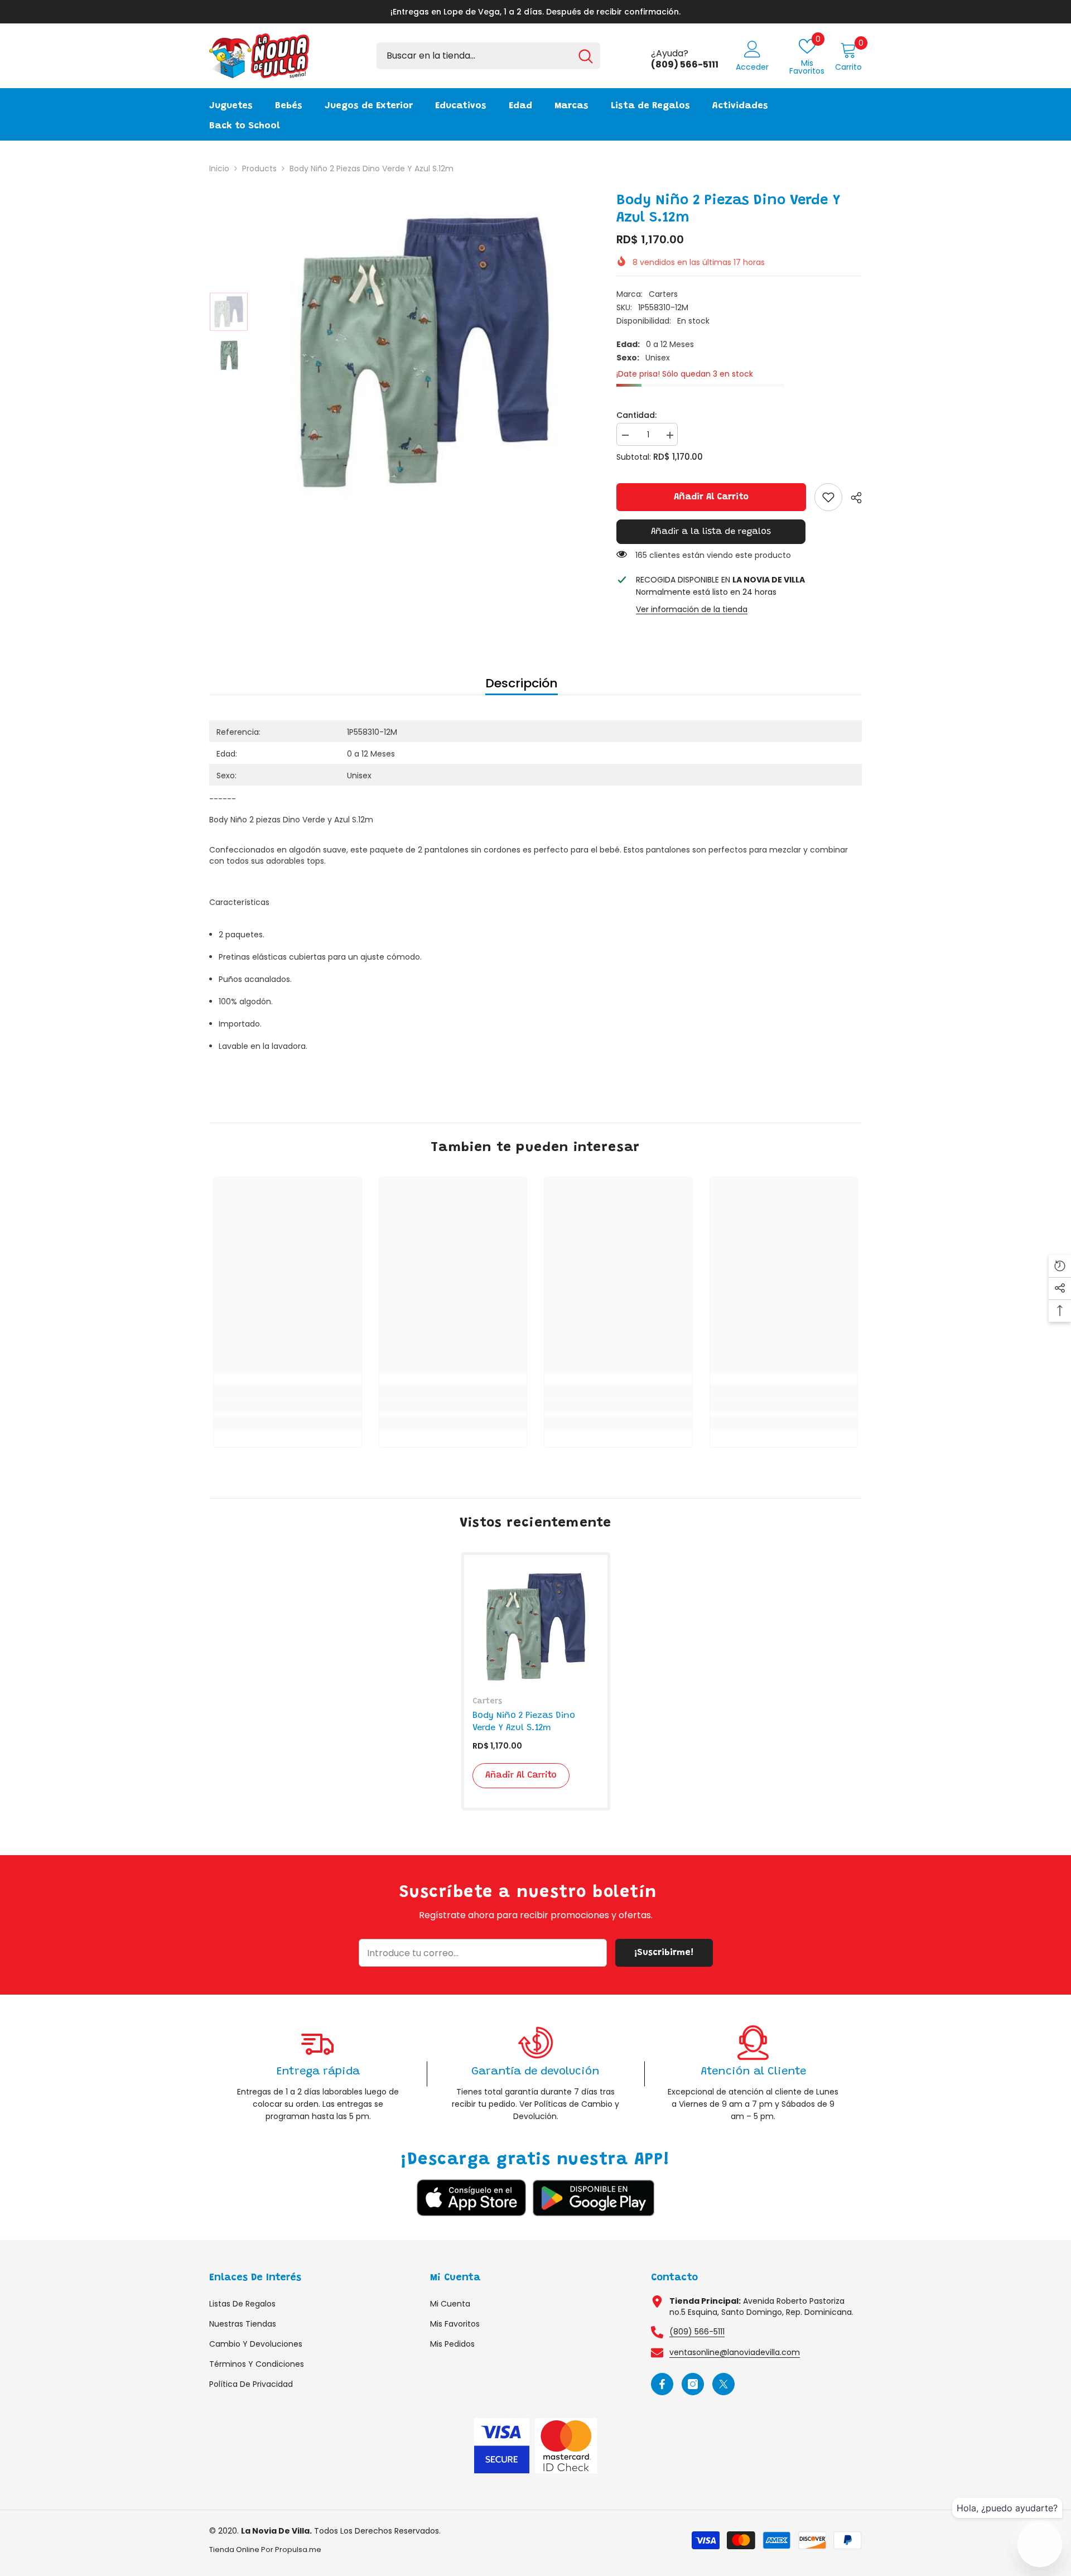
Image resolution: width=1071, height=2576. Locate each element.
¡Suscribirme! (664, 1953)
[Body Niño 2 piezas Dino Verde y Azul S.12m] (536, 1627)
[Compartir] (852, 498)
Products (259, 168)
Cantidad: (636, 415)
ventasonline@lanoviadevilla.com (735, 2352)
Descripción (522, 683)
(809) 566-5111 (697, 2332)
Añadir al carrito (711, 497)
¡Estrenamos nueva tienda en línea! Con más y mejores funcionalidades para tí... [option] (535, 12)
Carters (663, 294)
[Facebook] (662, 2384)
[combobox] (474, 56)
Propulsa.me (298, 2549)
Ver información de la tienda (692, 609)
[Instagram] (693, 2384)
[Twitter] (723, 2384)
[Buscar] (488, 56)
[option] (424, 352)
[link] (828, 497)
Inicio (219, 168)
